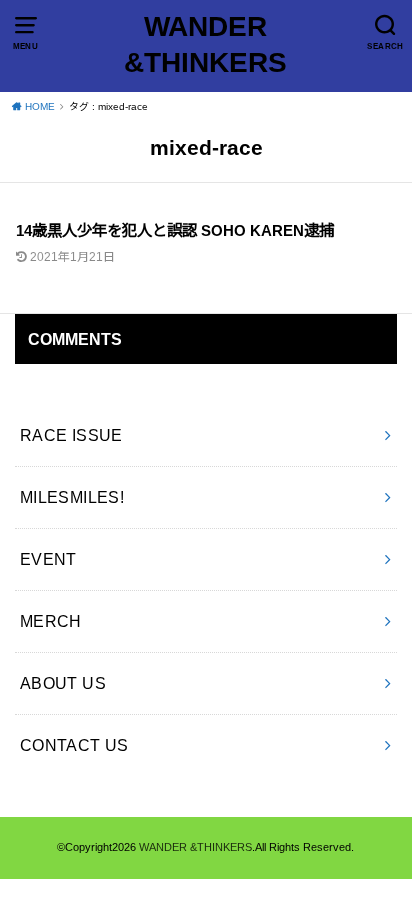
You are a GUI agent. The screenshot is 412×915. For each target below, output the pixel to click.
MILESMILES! (72, 497)
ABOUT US (63, 683)
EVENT (48, 559)
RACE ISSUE (71, 435)
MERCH (51, 621)
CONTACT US (74, 745)
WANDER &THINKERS (205, 44)
